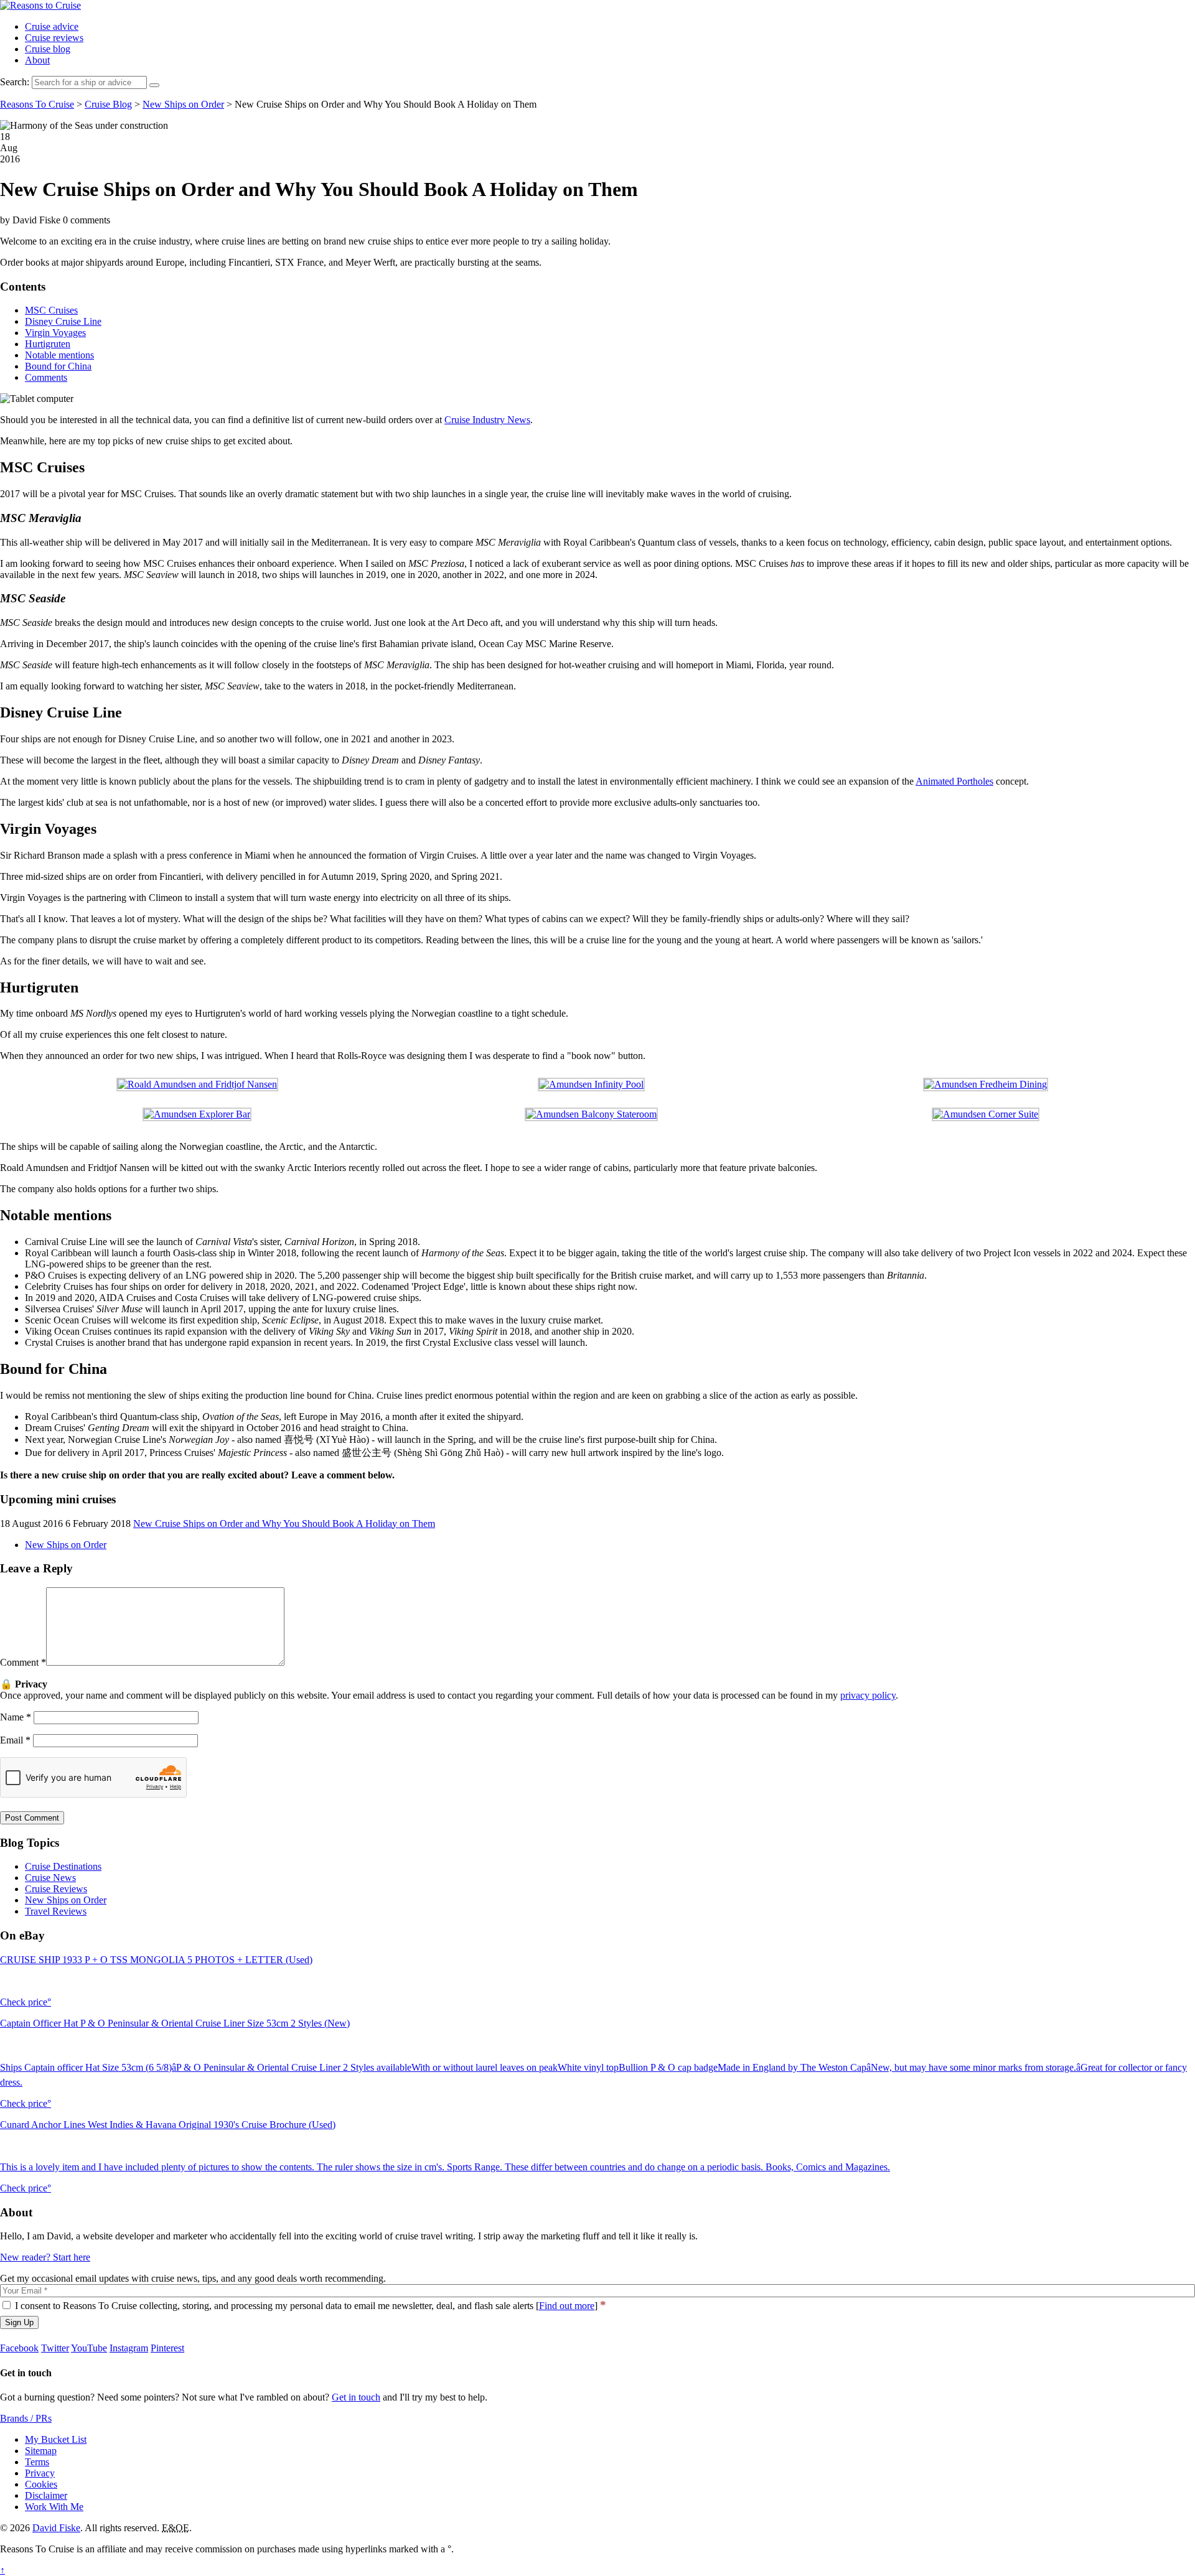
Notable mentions (59, 355)
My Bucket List (56, 2439)
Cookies (41, 2484)
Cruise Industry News (487, 420)
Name (16, 1717)
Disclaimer (46, 2495)
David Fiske (56, 2528)
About (37, 60)
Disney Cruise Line (63, 321)
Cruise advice (52, 26)
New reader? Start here (45, 2257)
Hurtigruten (48, 344)
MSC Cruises (51, 310)
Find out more (567, 2306)
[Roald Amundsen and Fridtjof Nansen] (197, 1084)
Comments (46, 377)
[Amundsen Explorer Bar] (197, 1114)
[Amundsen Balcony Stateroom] (591, 1114)
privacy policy (868, 1695)
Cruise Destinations (63, 1866)
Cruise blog (48, 49)
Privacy (40, 2473)
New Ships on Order (66, 1545)
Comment (23, 1662)
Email (15, 1740)
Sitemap (41, 2451)
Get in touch (356, 2397)
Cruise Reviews (56, 1889)
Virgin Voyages (55, 333)
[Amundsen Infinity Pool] (591, 1084)
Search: (15, 82)
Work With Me (54, 2507)
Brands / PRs (26, 2418)
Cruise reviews (54, 38)
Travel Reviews (56, 1911)
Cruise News (50, 1878)
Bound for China (58, 366)
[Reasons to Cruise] (40, 5)
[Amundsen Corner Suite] (986, 1114)
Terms (37, 2462)
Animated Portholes (954, 781)
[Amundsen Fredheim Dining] (986, 1084)
